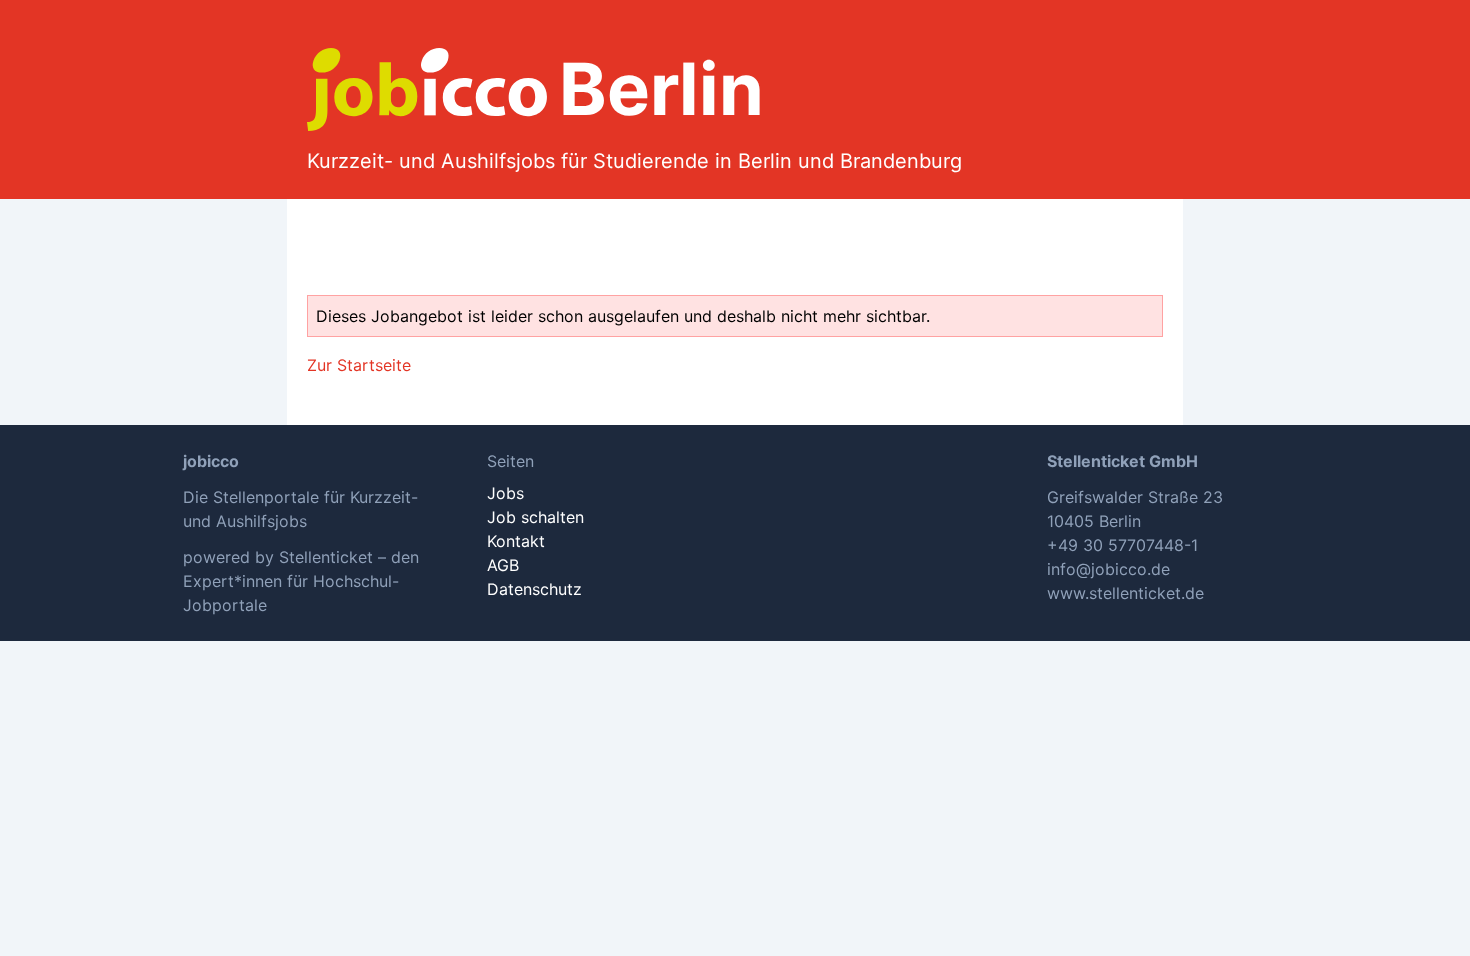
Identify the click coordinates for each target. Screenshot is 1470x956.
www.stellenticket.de (1125, 593)
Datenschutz (534, 589)
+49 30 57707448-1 (1122, 545)
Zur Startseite (359, 365)
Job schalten (535, 517)
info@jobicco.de (1108, 569)
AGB (503, 565)
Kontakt (516, 541)
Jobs (505, 493)
